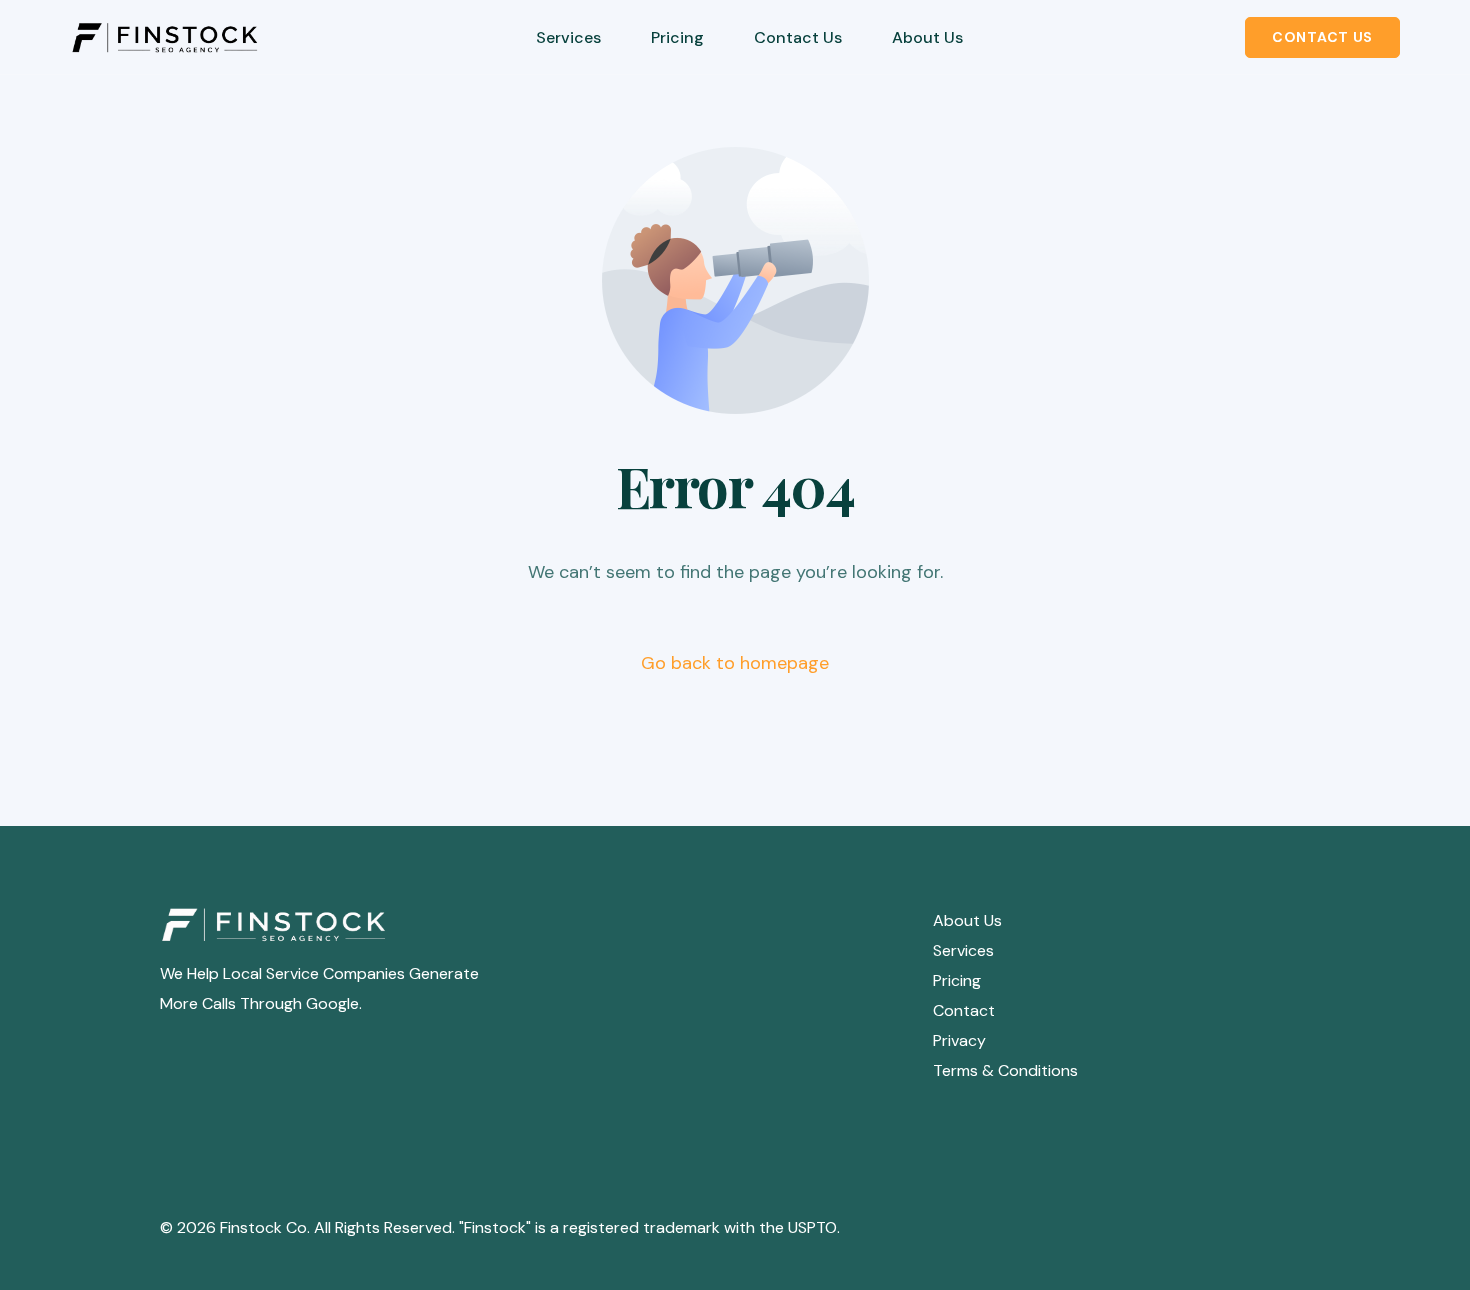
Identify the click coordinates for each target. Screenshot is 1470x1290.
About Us (967, 920)
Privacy (959, 1040)
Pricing (957, 980)
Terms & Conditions (1005, 1070)
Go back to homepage (735, 663)
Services (963, 950)
